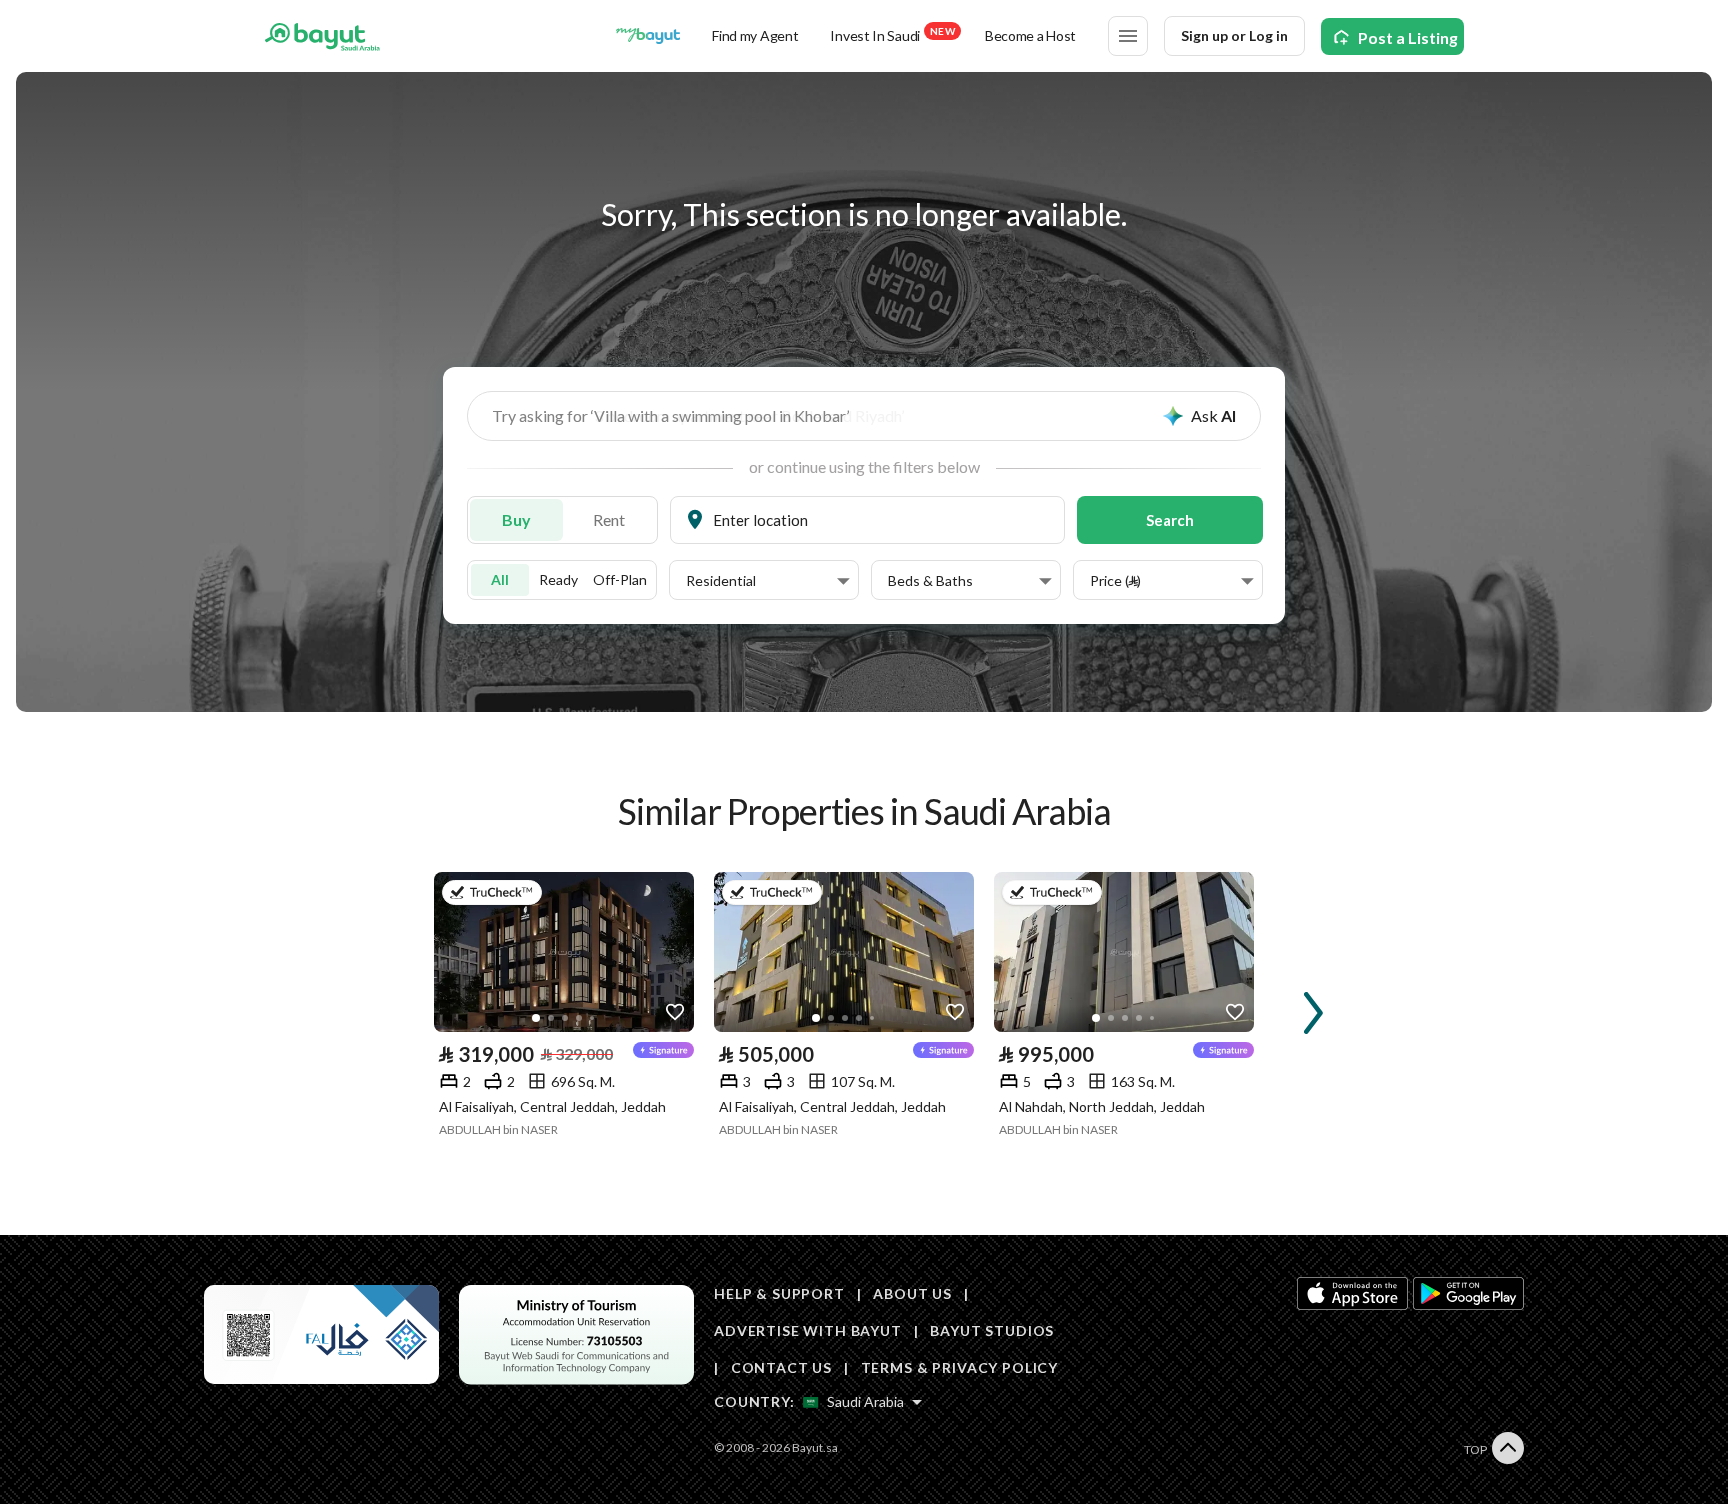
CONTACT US (781, 1367)
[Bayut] (322, 36)
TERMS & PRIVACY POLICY (959, 1367)
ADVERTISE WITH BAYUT (808, 1330)
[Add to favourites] (675, 1013)
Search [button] (1170, 520)
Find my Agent (755, 35)
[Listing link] (564, 952)
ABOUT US (912, 1293)
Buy (516, 519)
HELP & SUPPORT (779, 1293)
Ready (558, 579)
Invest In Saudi (892, 34)
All (500, 579)
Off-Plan (620, 579)
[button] (768, 581)
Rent (609, 519)
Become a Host (1030, 35)
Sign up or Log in (1234, 35)
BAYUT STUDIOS (992, 1330)
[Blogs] (648, 36)
